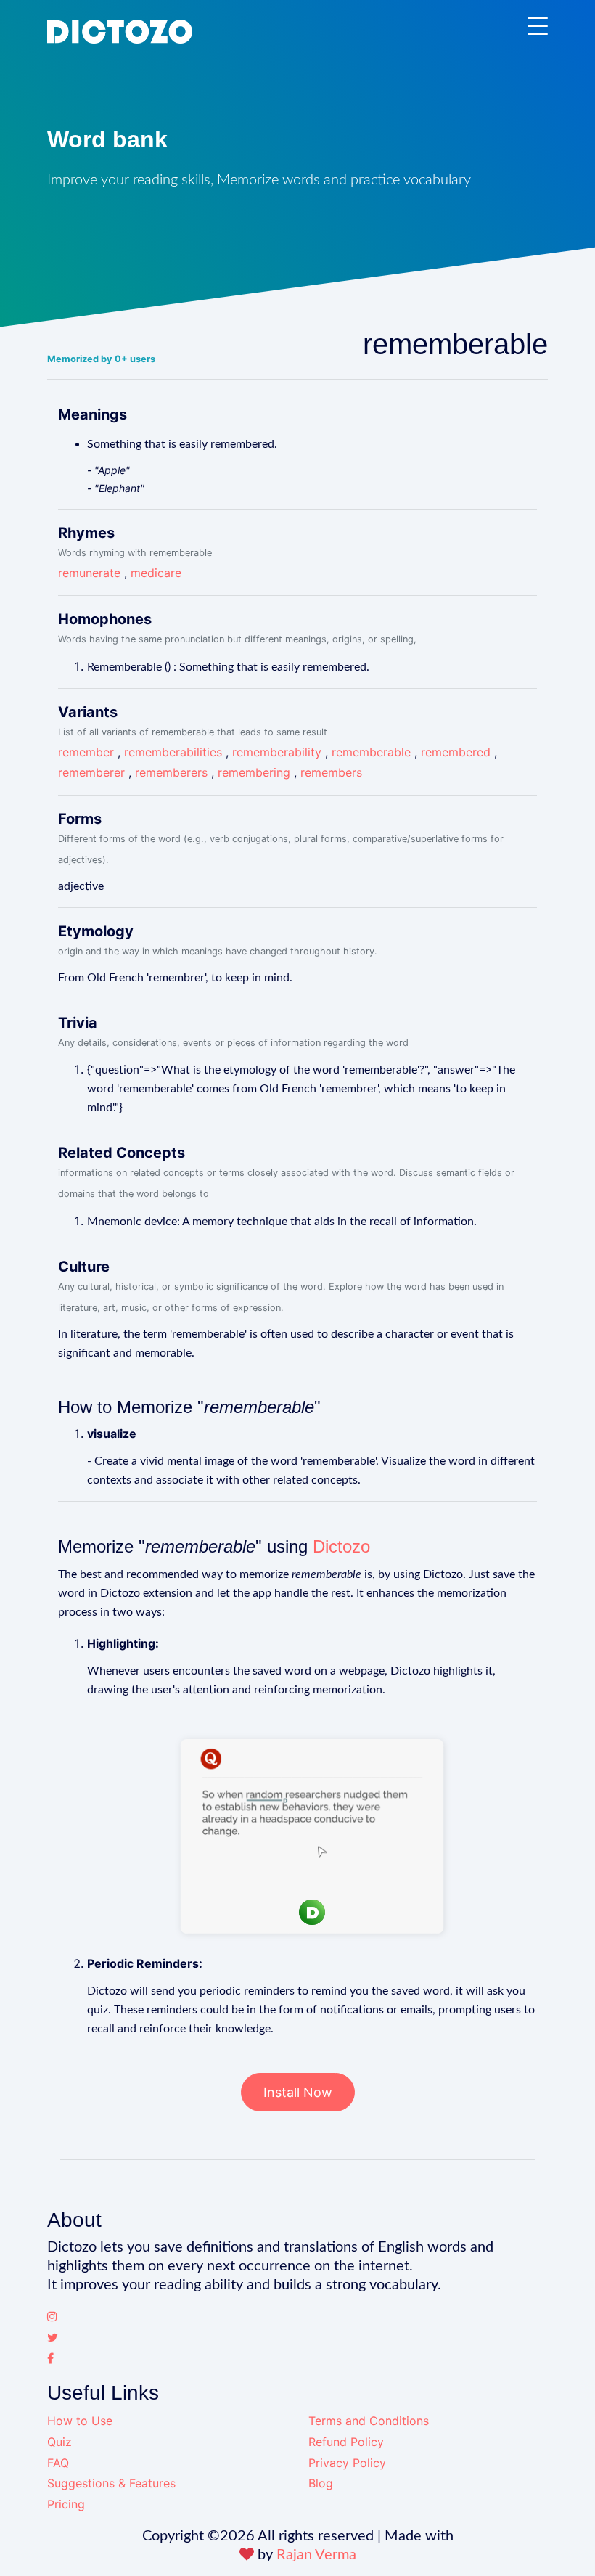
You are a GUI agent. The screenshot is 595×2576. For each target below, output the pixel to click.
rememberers (171, 772)
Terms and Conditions (369, 2421)
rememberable (371, 752)
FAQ (58, 2463)
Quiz (59, 2442)
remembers (331, 772)
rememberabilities (173, 752)
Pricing (66, 2504)
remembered (456, 752)
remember (86, 752)
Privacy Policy (347, 2463)
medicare (156, 573)
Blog (321, 2483)
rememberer (91, 772)
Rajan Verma (316, 2555)
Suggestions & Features (111, 2483)
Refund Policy (346, 2442)
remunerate (89, 573)
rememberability (277, 752)
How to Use (80, 2421)
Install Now (298, 2092)
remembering (254, 772)
